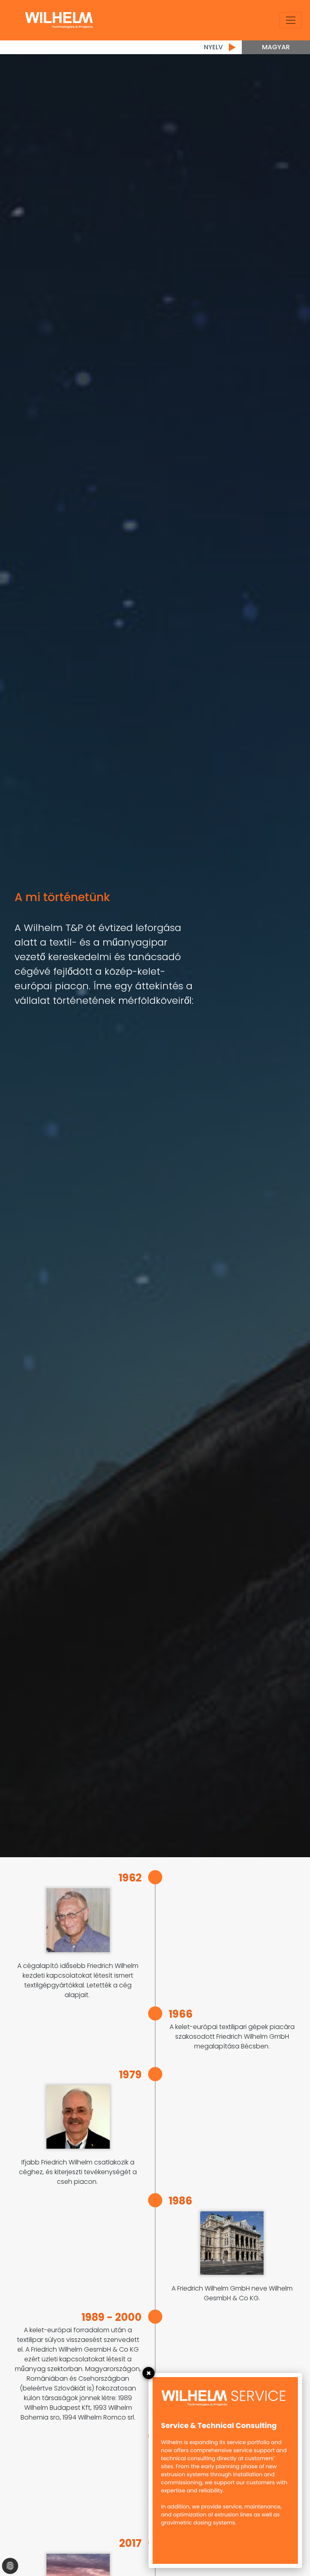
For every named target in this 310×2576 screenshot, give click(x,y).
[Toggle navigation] (291, 20)
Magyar (276, 47)
